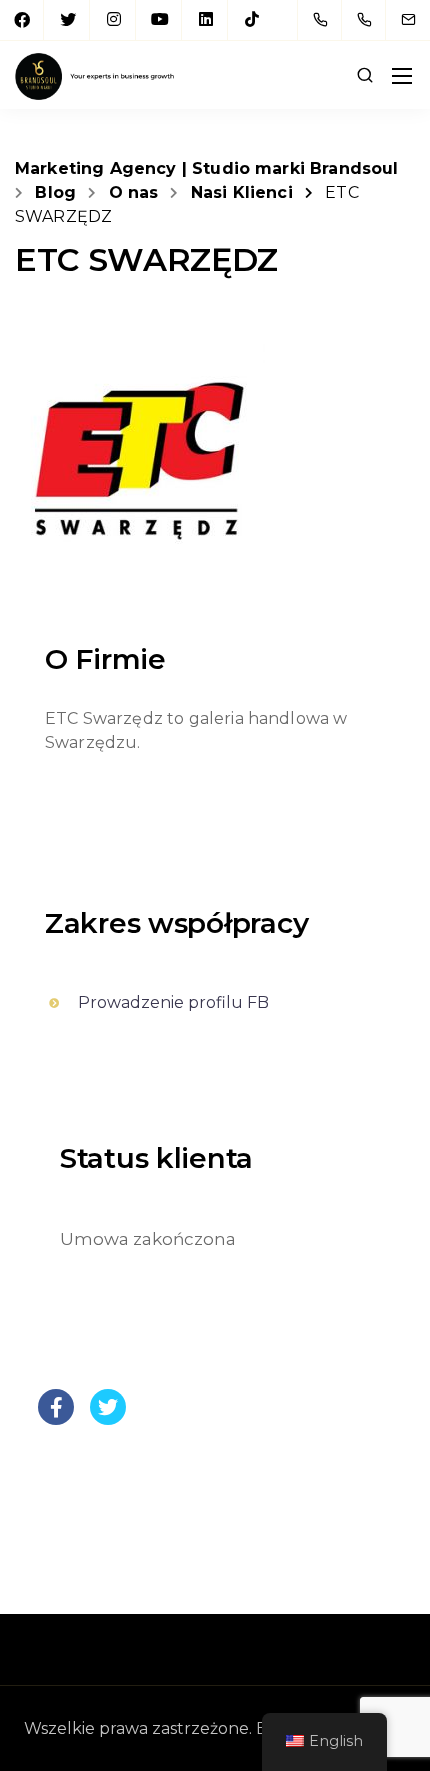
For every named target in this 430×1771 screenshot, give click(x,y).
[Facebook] (22, 20)
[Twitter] (68, 20)
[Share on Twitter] (108, 1419)
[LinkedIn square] (206, 20)
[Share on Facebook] (56, 1419)
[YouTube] (160, 20)
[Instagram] (114, 20)
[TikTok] (252, 20)
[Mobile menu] (402, 76)
